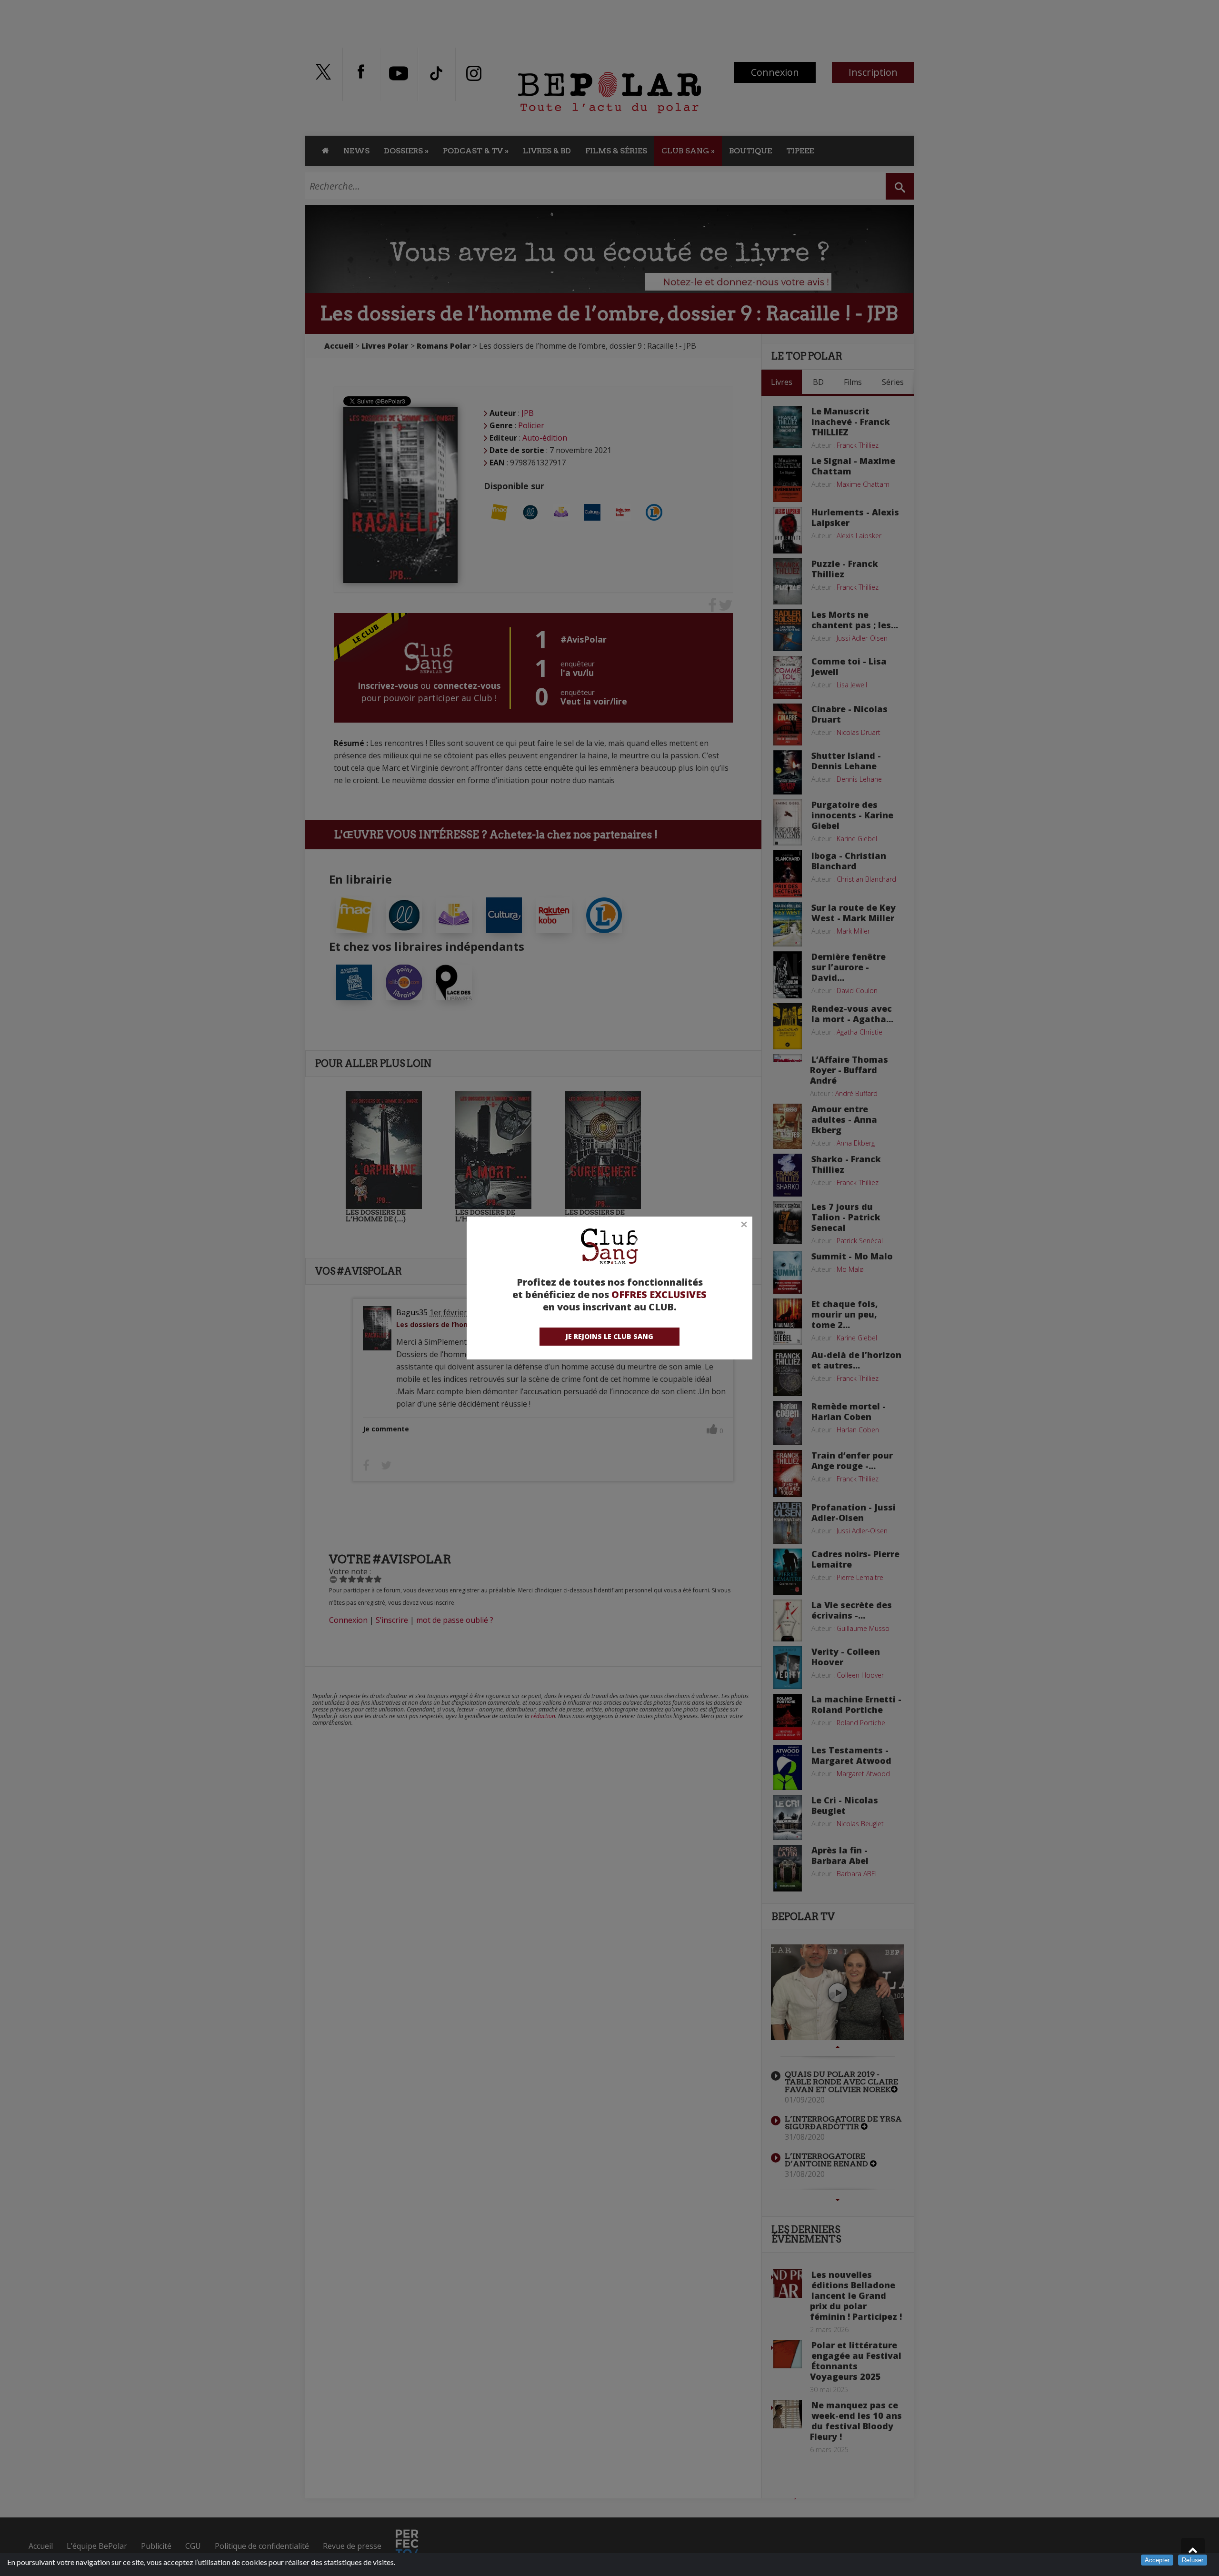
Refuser (1193, 2560)
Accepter (1157, 2560)
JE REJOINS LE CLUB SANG (609, 1336)
